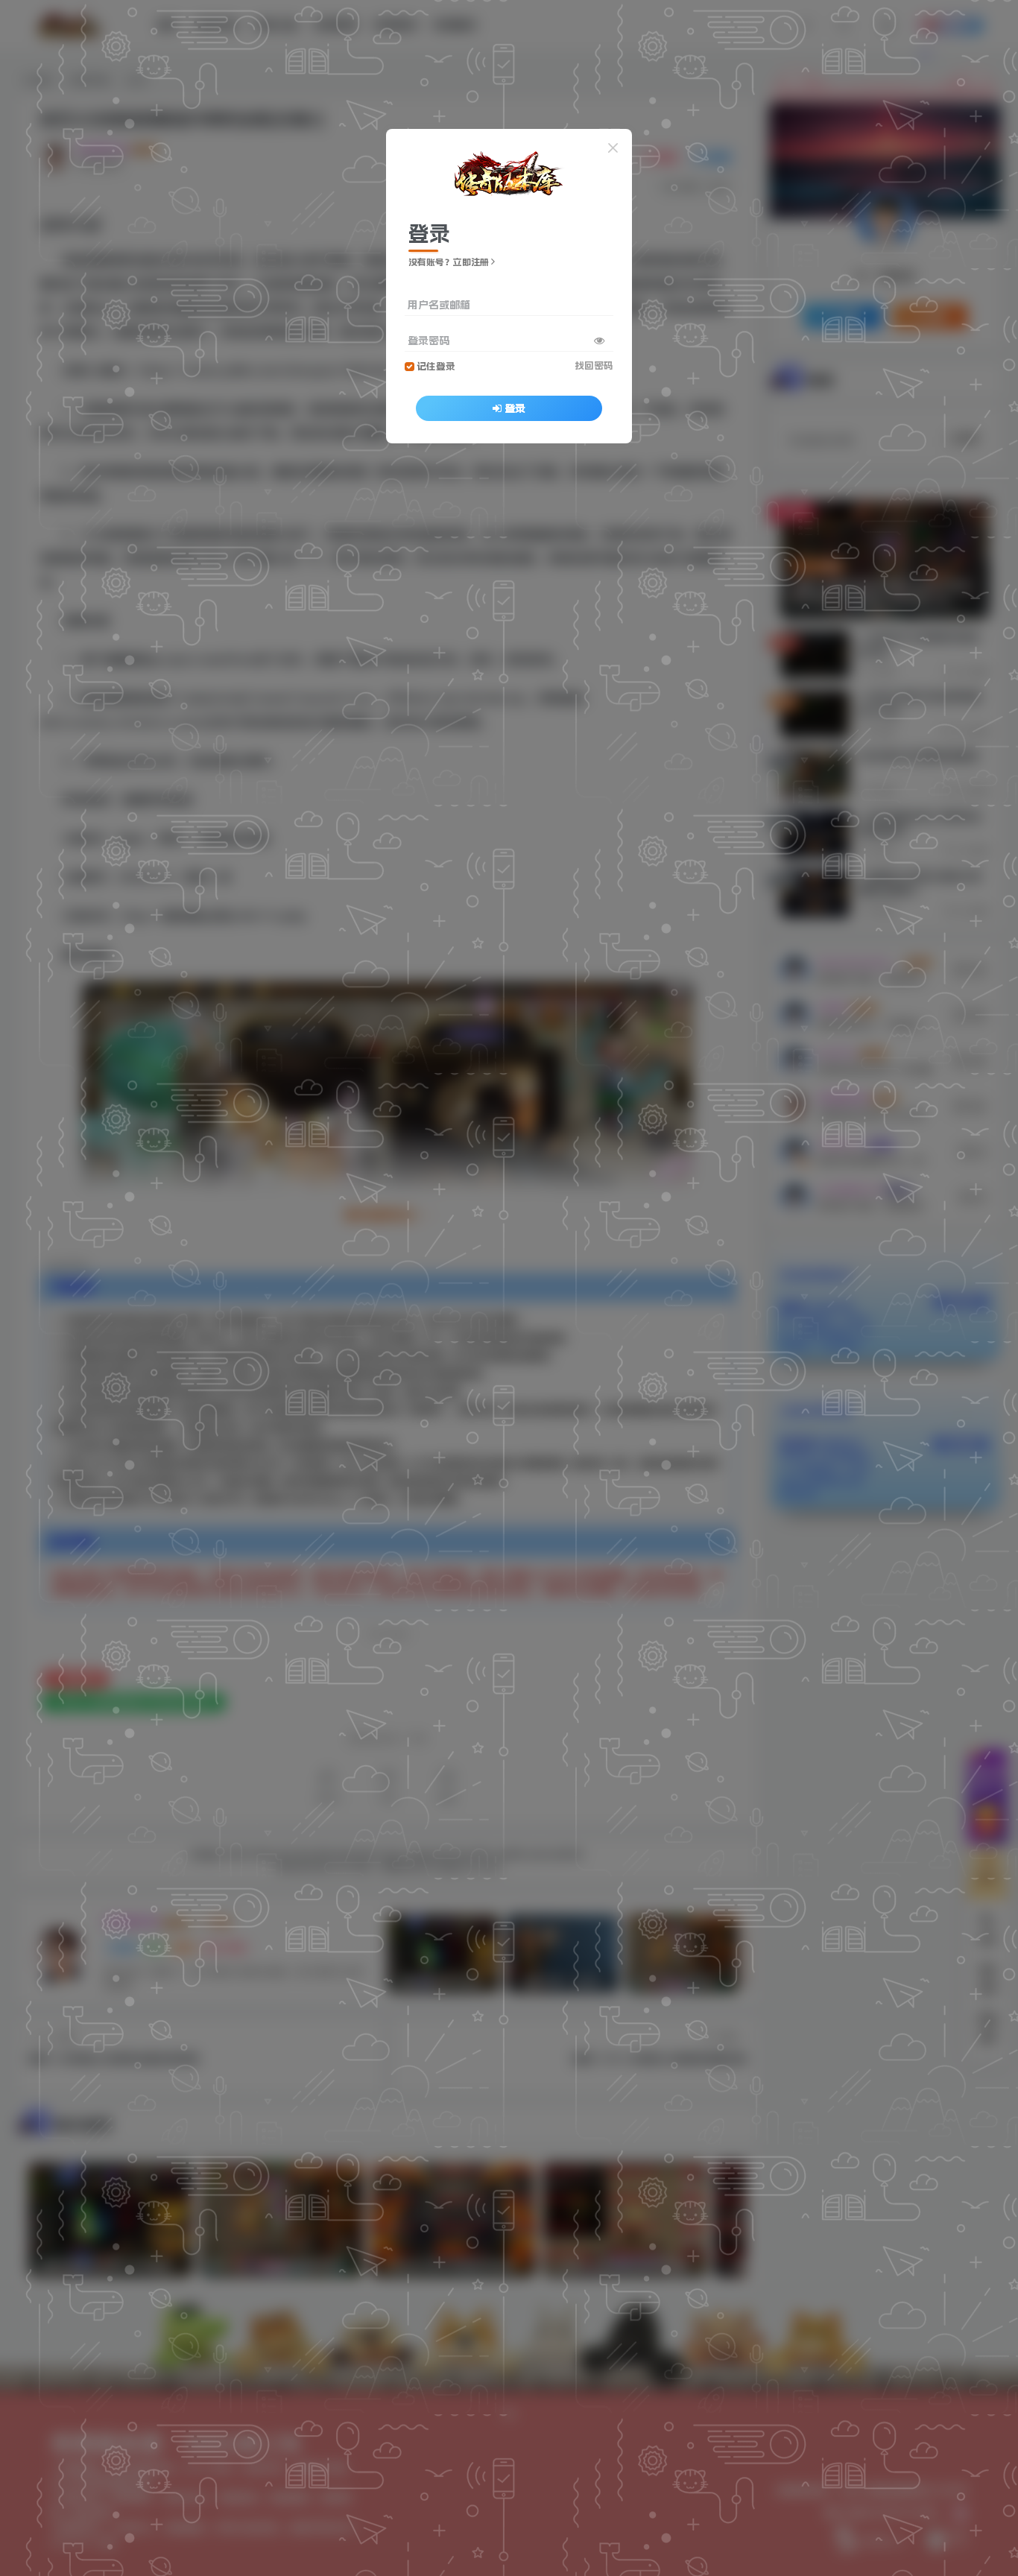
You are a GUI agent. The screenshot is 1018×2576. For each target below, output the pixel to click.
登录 (515, 408)
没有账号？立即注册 (449, 262)
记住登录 (436, 366)
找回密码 (594, 365)
